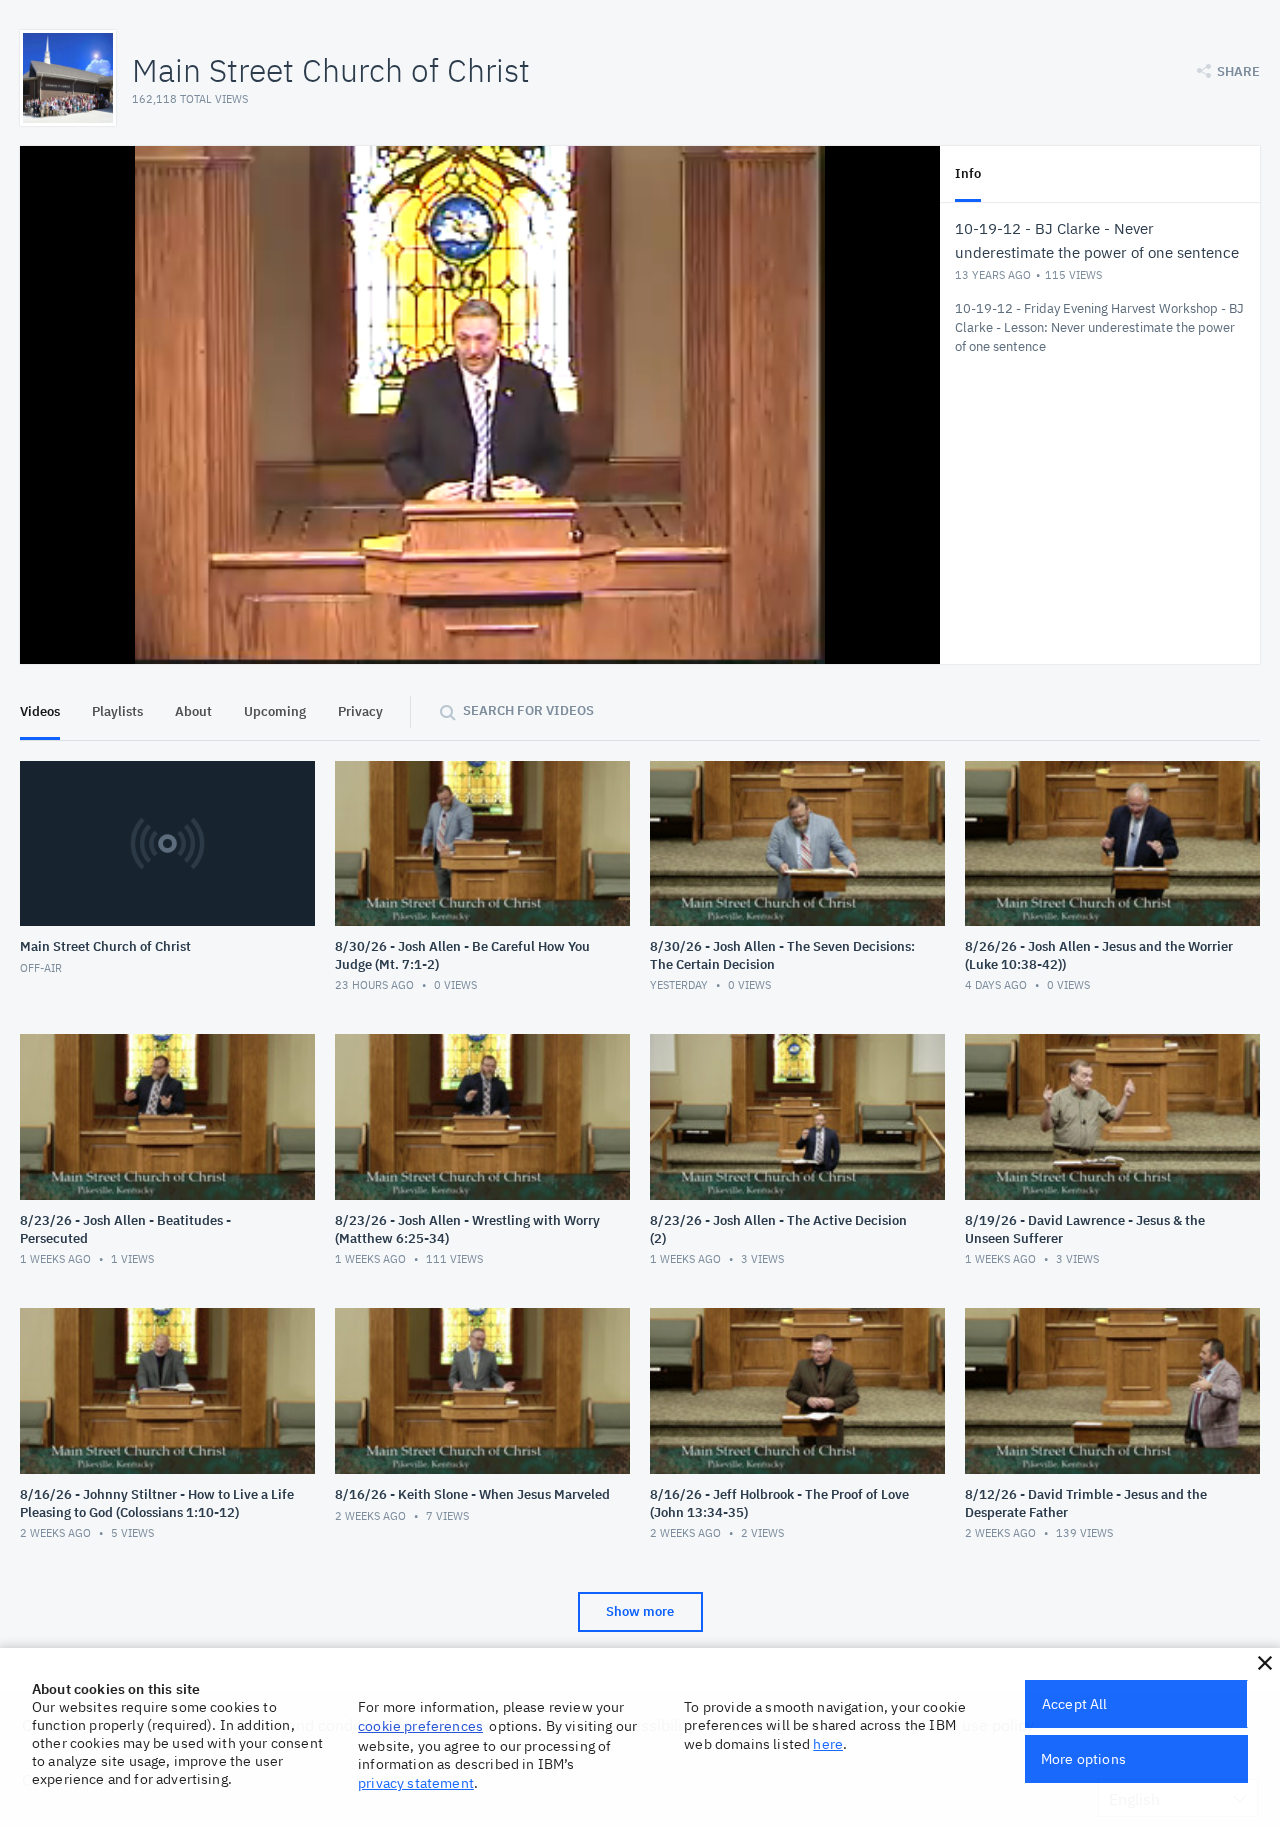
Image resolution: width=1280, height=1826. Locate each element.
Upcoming (275, 711)
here (828, 1744)
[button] (1265, 1663)
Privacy (360, 711)
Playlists (117, 711)
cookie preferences (420, 1726)
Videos (40, 711)
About (193, 711)
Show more (640, 1611)
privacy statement (416, 1783)
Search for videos (528, 710)
